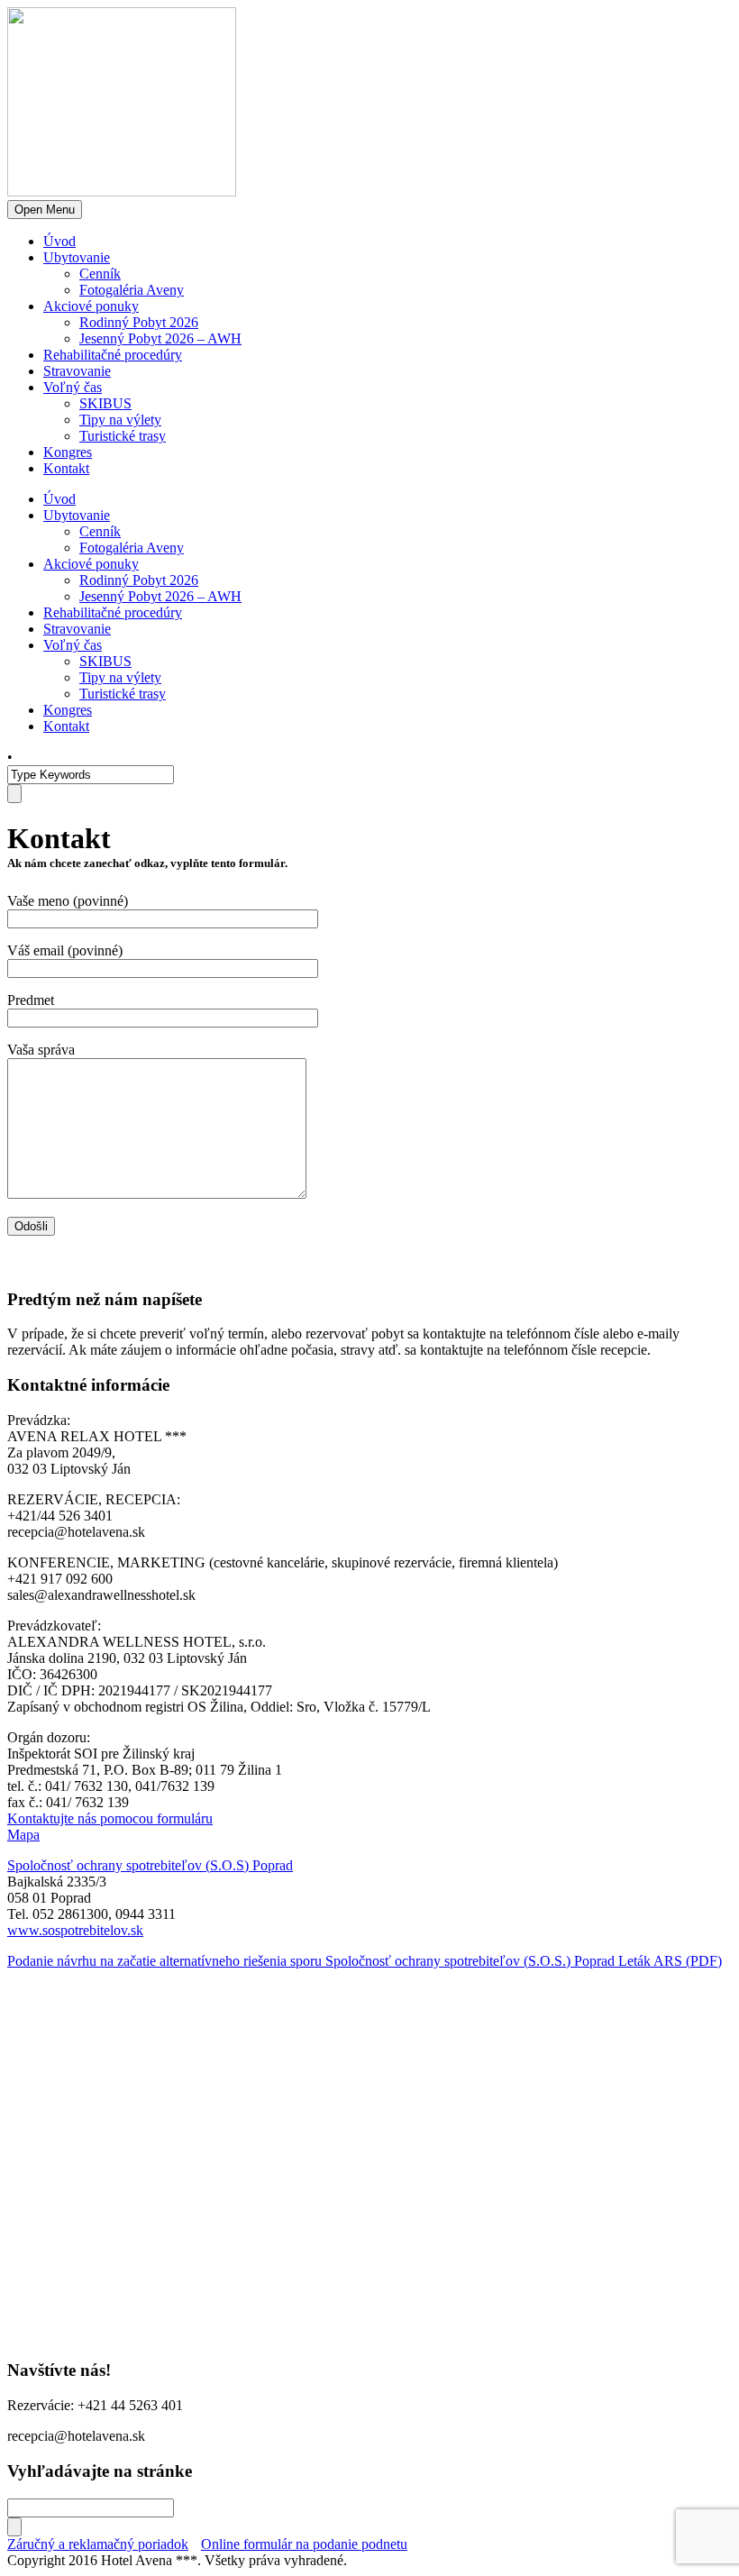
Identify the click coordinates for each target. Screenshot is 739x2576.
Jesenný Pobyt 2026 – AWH (160, 338)
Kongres (68, 452)
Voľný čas (73, 387)
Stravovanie (77, 371)
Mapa (23, 1835)
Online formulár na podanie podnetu (304, 2544)
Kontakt (66, 468)
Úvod (59, 241)
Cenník (100, 274)
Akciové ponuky (91, 306)
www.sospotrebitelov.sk (75, 1930)
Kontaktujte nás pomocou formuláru (110, 1818)
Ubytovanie (77, 257)
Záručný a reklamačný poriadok (98, 2544)
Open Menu (45, 210)
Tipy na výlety (120, 420)
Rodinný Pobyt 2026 (139, 322)
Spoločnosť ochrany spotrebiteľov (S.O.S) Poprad (150, 1865)
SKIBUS (105, 403)
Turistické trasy (123, 436)
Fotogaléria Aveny (132, 290)
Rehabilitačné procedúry (113, 355)
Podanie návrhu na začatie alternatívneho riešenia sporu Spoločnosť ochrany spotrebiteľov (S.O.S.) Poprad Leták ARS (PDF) (365, 1961)
